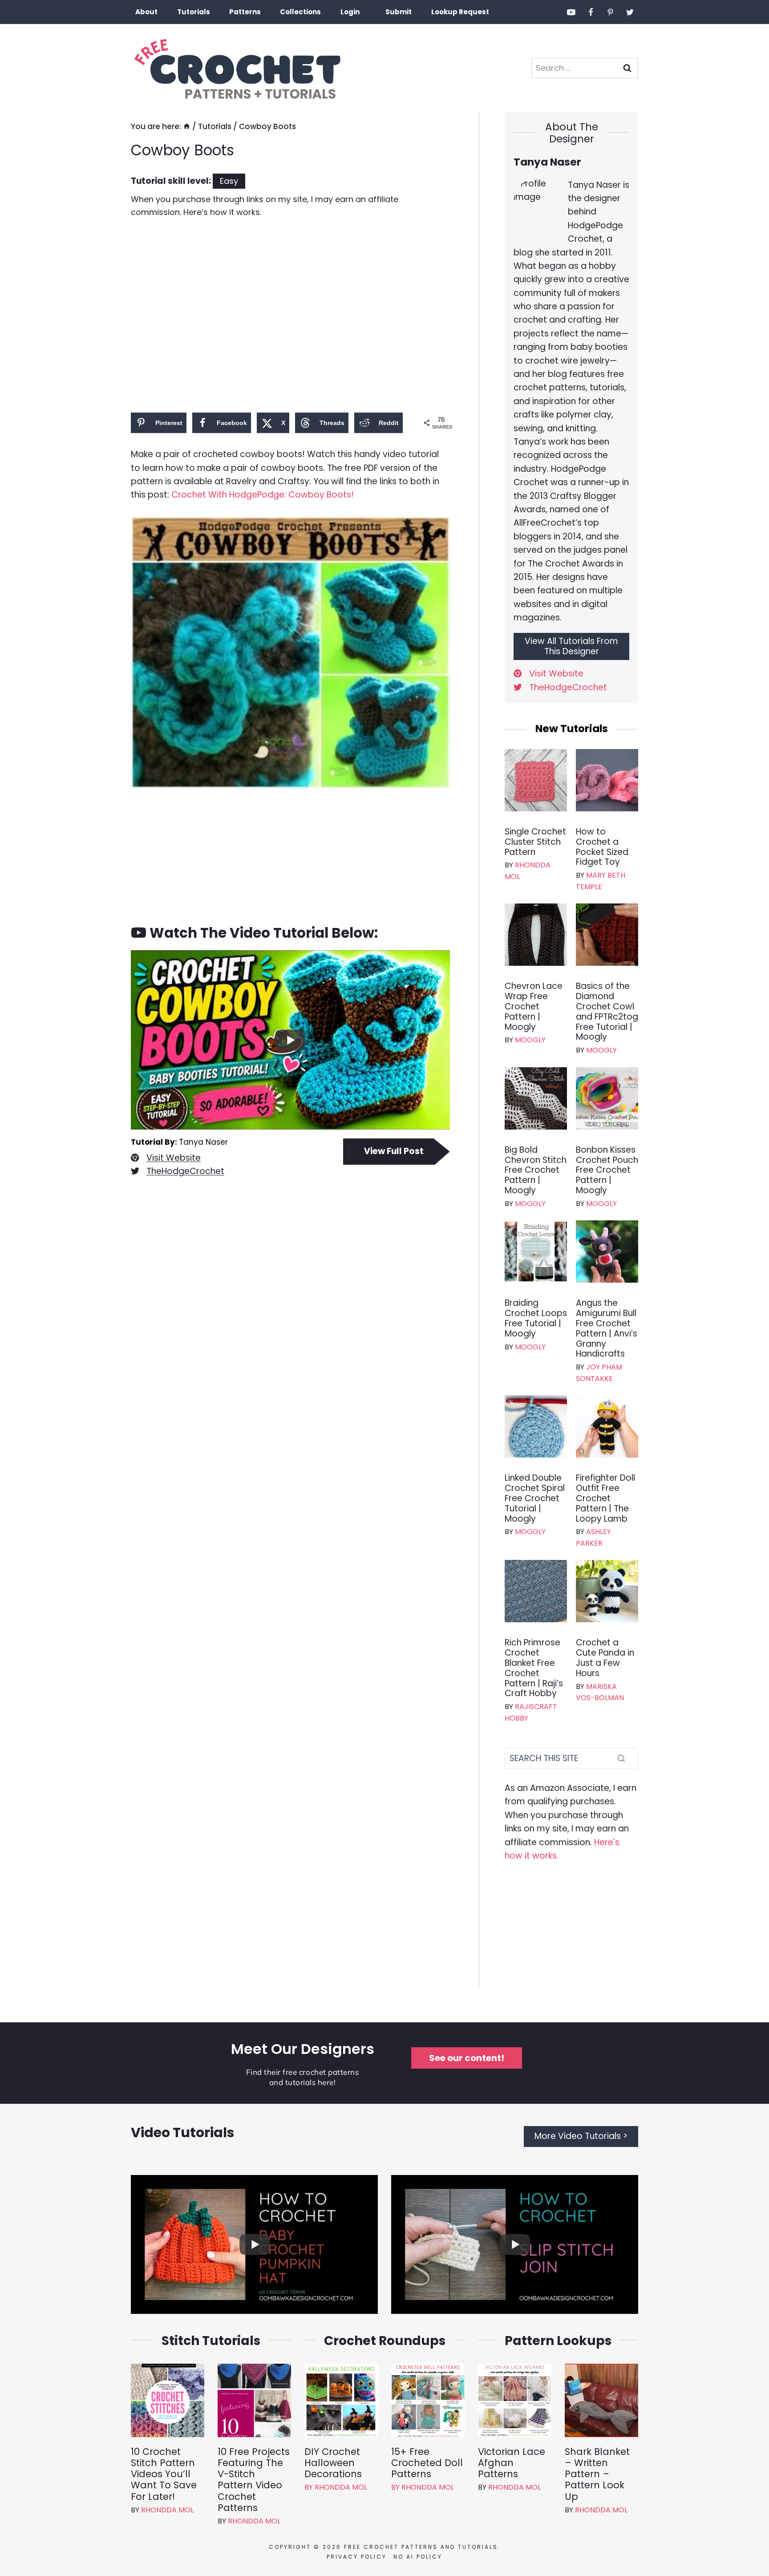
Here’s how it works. (222, 212)
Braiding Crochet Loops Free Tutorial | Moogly (536, 1318)
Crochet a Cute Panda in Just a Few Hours (605, 1658)
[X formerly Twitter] (630, 12)
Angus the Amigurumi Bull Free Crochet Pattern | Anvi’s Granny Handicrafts (607, 1329)
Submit (399, 12)
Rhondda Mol (167, 2510)
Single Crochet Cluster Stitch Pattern (535, 842)
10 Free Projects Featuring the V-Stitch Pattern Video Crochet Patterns (254, 2480)
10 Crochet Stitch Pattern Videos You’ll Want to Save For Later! (164, 2474)
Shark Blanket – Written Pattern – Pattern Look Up (597, 2474)
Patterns (245, 12)
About (146, 12)
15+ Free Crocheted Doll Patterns (427, 2463)
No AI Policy (418, 2557)
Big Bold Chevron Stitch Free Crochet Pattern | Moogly (536, 1171)
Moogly (530, 1040)
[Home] (187, 126)
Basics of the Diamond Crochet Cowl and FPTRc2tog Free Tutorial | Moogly (607, 1012)
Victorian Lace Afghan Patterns (512, 2463)
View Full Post (394, 1151)
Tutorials (194, 12)
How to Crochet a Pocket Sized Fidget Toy (602, 847)
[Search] (621, 1758)
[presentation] (536, 780)
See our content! (467, 2058)
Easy (229, 181)
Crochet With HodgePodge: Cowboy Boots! (263, 495)
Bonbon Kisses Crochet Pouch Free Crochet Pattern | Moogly (607, 1171)
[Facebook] (591, 12)
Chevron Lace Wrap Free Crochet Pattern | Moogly (534, 1007)
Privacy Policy (357, 2557)
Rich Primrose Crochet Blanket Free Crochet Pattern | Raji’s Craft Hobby (534, 1668)
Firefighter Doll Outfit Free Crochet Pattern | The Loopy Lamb (605, 1499)
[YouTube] (571, 12)
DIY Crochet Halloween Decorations (333, 2463)
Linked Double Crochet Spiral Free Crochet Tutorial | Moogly (535, 1499)
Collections (300, 12)
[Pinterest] (610, 12)
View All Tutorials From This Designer (571, 646)
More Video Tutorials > (581, 2136)
